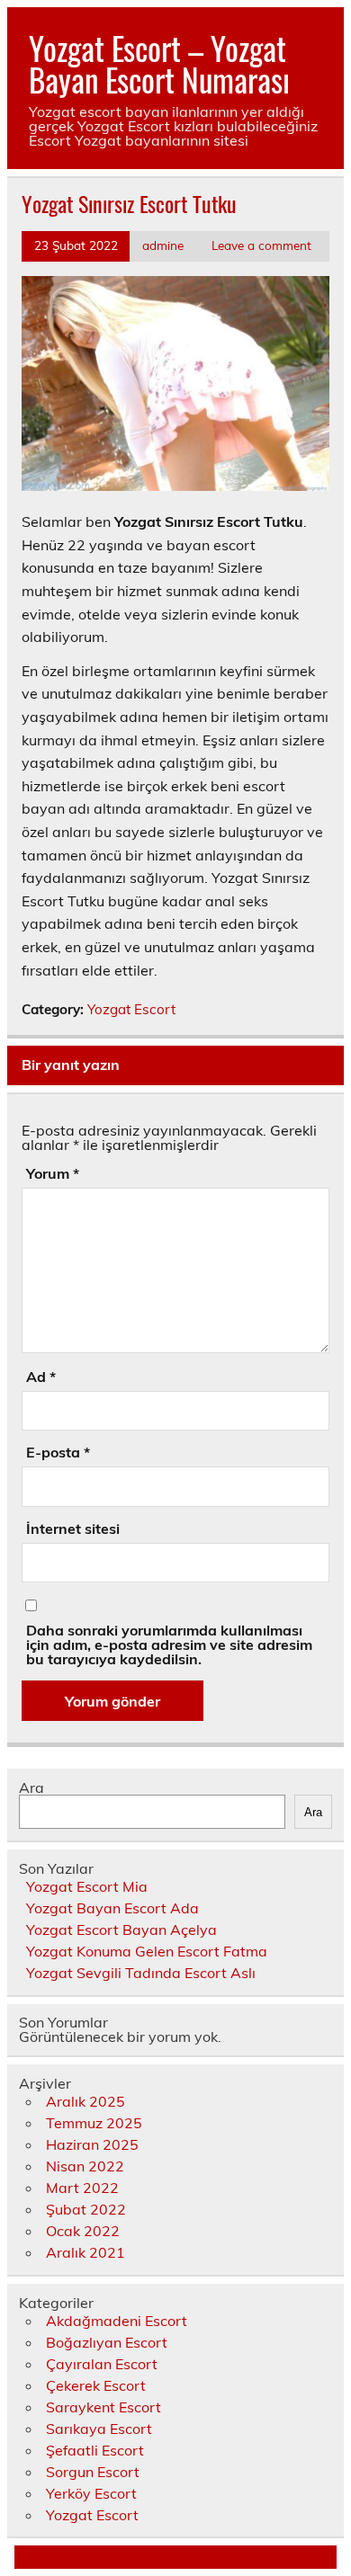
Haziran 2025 (92, 2144)
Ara (31, 1787)
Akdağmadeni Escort (117, 2321)
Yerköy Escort (91, 2493)
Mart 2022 (82, 2188)
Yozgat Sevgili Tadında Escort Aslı (141, 1973)
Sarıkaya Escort (99, 2429)
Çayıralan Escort (102, 2364)
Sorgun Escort (93, 2472)
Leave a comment (261, 245)
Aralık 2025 (85, 2101)
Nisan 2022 (85, 2166)
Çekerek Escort (96, 2385)
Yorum (53, 1173)
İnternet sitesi (73, 1529)
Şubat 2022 (86, 2209)
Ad (41, 1377)
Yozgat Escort (131, 1009)
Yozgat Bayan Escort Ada (112, 1908)
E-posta (58, 1452)
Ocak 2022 (83, 2231)
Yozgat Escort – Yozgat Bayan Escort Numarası (159, 63)
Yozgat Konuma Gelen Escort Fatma (147, 1951)
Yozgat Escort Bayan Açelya (121, 1930)
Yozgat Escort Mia (87, 1886)
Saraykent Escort (103, 2407)
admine (163, 245)
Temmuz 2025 (94, 2123)
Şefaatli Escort (95, 2450)
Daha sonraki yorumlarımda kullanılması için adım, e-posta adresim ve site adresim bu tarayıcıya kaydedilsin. (169, 1645)
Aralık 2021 (85, 2252)
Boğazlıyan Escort (107, 2342)
